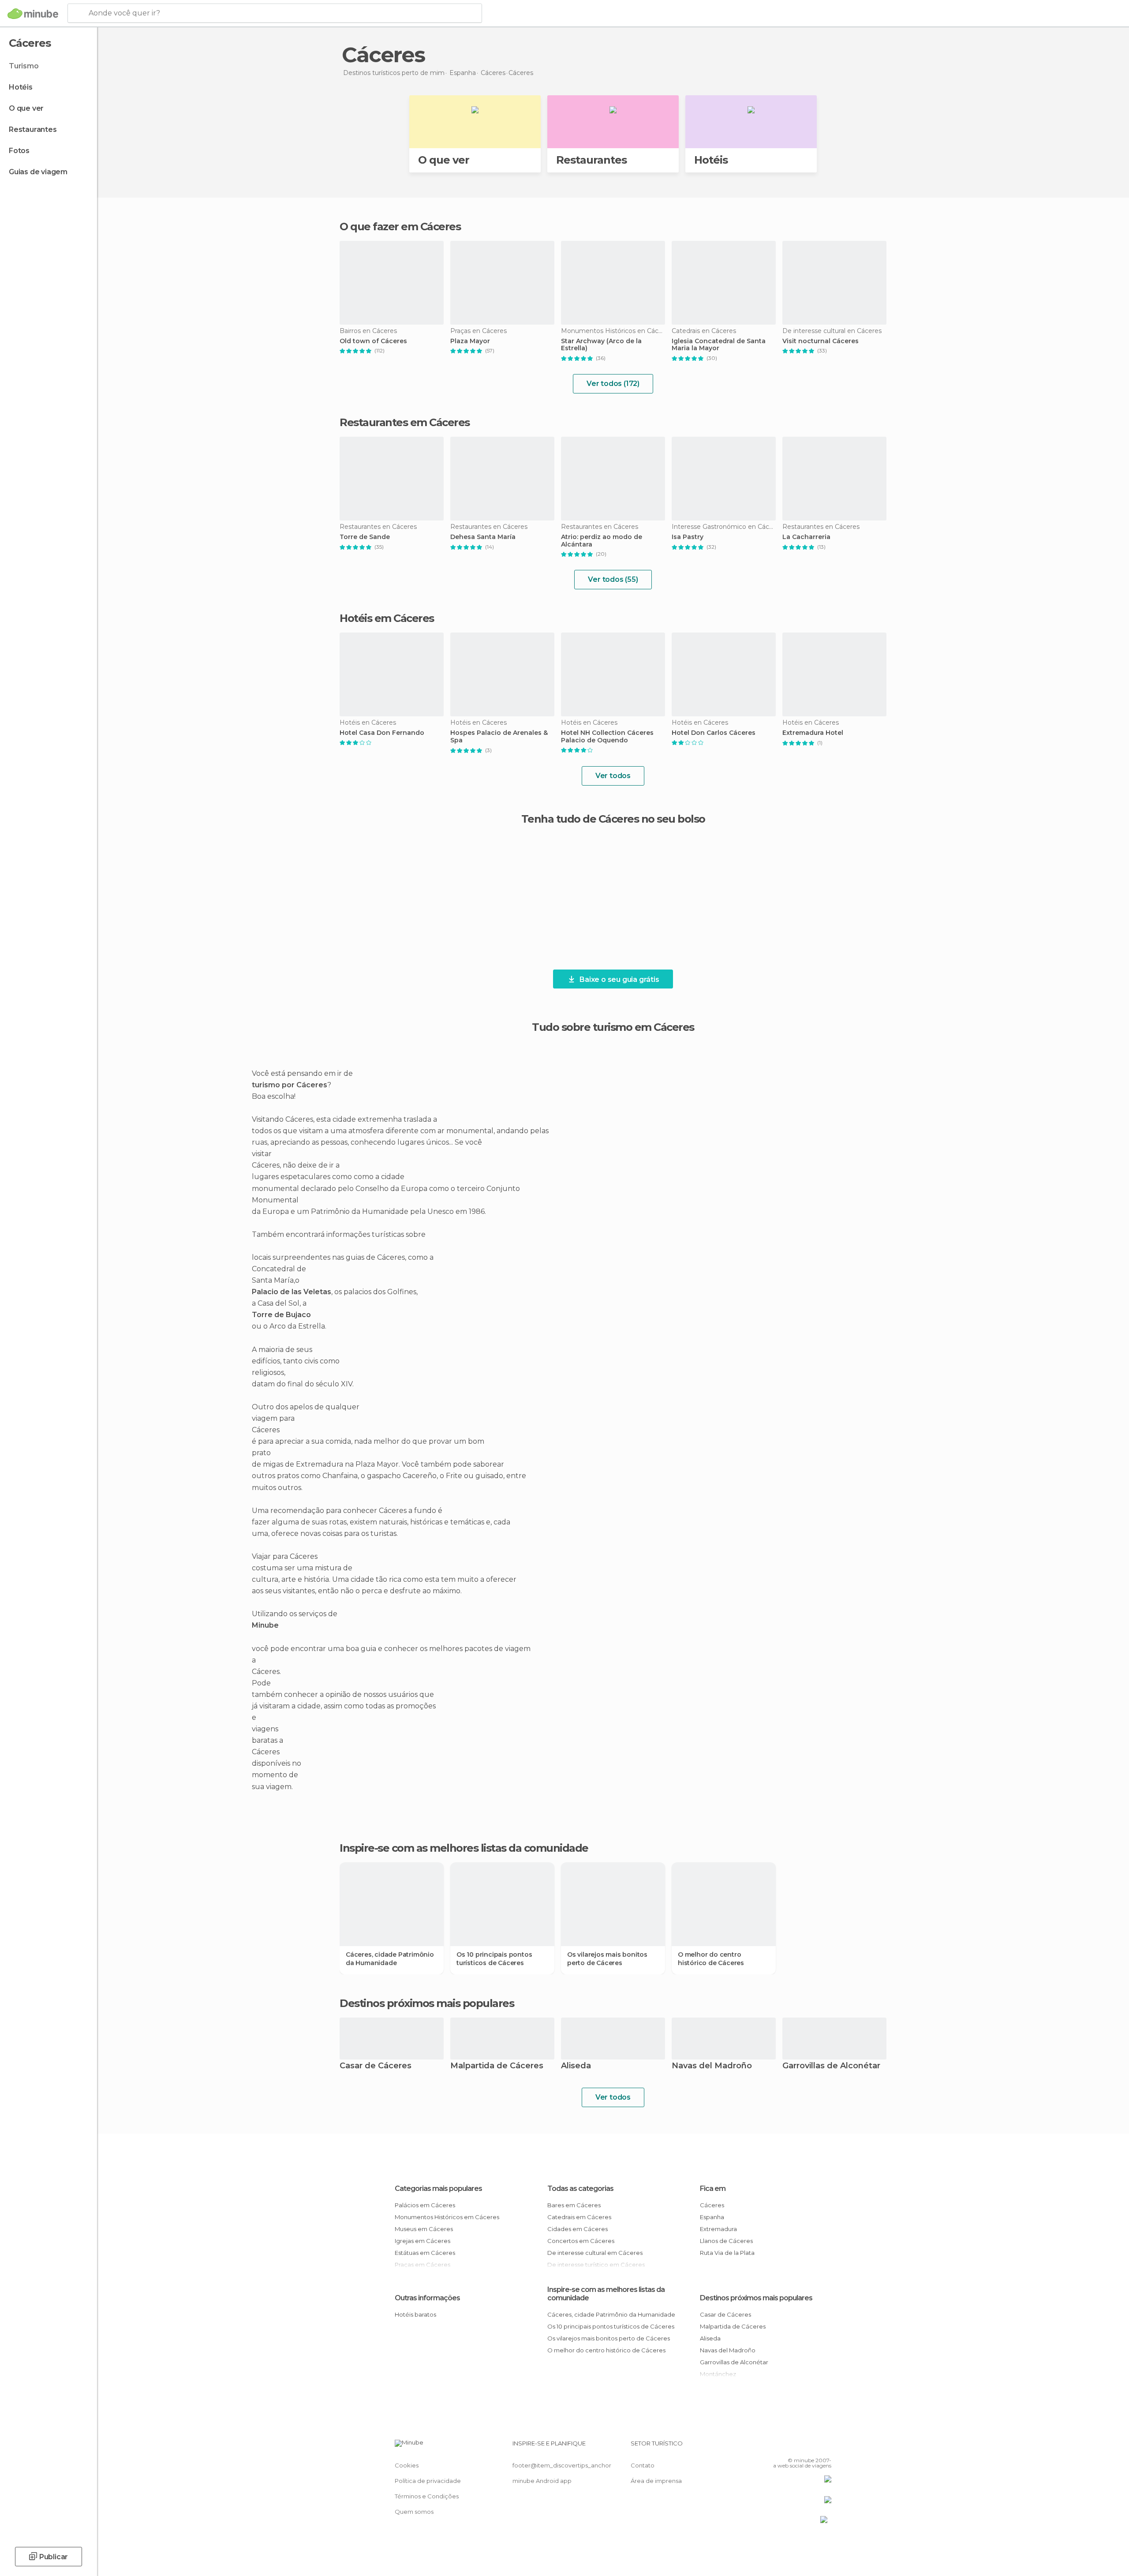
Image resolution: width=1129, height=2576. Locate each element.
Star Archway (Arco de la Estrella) (601, 345)
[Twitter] (796, 2447)
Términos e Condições (427, 2496)
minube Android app (542, 2481)
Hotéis (21, 87)
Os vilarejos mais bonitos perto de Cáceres (607, 1958)
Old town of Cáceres (373, 341)
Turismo (24, 66)
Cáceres (712, 2205)
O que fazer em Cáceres (400, 227)
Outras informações (427, 2298)
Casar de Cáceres (376, 2066)
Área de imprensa (656, 2481)
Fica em (713, 2188)
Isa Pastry (688, 537)
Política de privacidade (428, 2481)
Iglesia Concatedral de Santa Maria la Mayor (719, 345)
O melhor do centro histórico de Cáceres (711, 1958)
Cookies (407, 2465)
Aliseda (576, 2066)
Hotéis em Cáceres (387, 618)
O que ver (26, 108)
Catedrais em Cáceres (579, 2217)
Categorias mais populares (438, 2188)
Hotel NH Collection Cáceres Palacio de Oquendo (607, 737)
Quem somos (414, 2512)
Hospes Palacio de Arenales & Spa (499, 737)
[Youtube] (825, 2447)
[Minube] (33, 14)
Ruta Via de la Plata (727, 2253)
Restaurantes (33, 129)
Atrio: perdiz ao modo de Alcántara (602, 541)
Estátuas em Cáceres (425, 2253)
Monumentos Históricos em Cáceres (447, 2217)
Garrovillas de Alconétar (831, 2066)
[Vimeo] (810, 2447)
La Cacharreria (806, 537)
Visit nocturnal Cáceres (821, 341)
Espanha (712, 2217)
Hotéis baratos (415, 2314)
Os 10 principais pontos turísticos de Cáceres (494, 1958)
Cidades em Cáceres (578, 2229)
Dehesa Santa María (483, 537)
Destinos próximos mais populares (427, 2003)
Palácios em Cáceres (425, 2205)
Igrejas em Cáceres (422, 2241)
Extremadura (718, 2229)
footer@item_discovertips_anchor (562, 2465)
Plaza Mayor (470, 341)
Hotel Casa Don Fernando (382, 733)
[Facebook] (781, 2447)
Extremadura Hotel (813, 733)
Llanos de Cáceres (726, 2241)
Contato (643, 2465)
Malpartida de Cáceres (497, 2066)
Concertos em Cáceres (581, 2241)
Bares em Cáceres (574, 2205)
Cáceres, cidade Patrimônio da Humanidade (390, 1958)
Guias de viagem (38, 172)
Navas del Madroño (712, 2066)
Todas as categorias (580, 2188)
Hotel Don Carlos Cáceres (714, 733)
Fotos (19, 151)
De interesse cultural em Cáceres (595, 2253)
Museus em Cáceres (424, 2229)
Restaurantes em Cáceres (405, 422)
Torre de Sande (365, 537)
